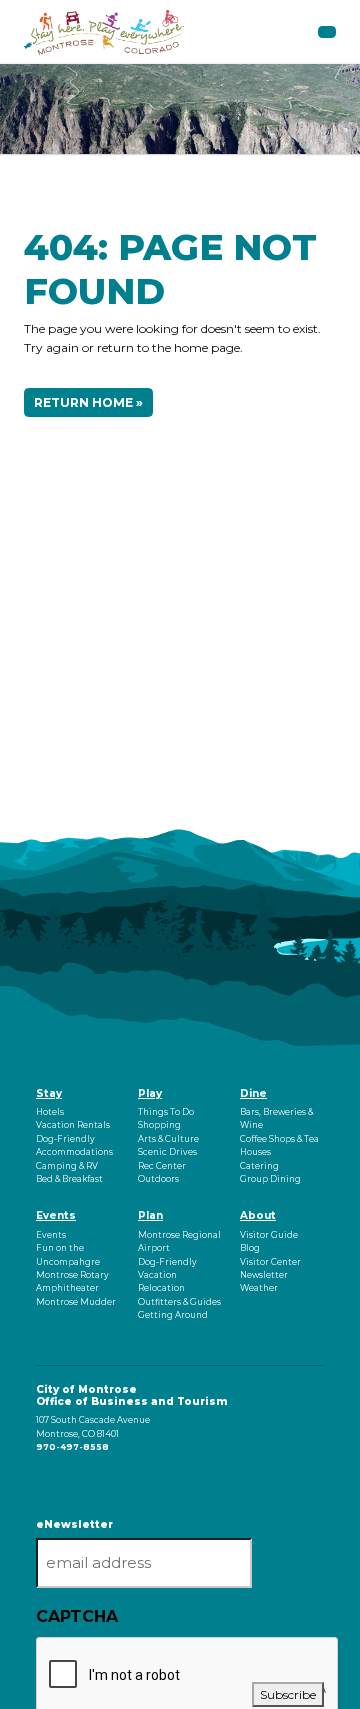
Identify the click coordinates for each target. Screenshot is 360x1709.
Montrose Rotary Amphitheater (72, 1281)
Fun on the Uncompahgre (68, 1254)
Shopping (159, 1125)
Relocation (161, 1288)
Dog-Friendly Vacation (167, 1268)
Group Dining (270, 1179)
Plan (150, 1215)
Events (56, 1215)
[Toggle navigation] (327, 32)
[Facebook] (37, 1481)
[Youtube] (43, 1481)
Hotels (50, 1112)
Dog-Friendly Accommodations (74, 1145)
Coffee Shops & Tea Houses (279, 1145)
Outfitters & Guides (179, 1302)
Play (150, 1093)
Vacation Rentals (73, 1125)
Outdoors (158, 1179)
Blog (250, 1248)
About (258, 1215)
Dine (253, 1093)
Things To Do (166, 1112)
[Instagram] (40, 1481)
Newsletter (264, 1275)
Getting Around (173, 1315)
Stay (49, 1093)
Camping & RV (67, 1166)
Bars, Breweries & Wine (276, 1118)
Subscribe (288, 1694)
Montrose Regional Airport (179, 1241)
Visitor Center (270, 1262)
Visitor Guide (269, 1235)
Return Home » (88, 402)
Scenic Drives (167, 1152)
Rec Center (162, 1166)
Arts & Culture (168, 1139)
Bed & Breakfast (69, 1179)
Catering (259, 1166)
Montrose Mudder (76, 1302)
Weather (259, 1288)
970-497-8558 (72, 1447)
